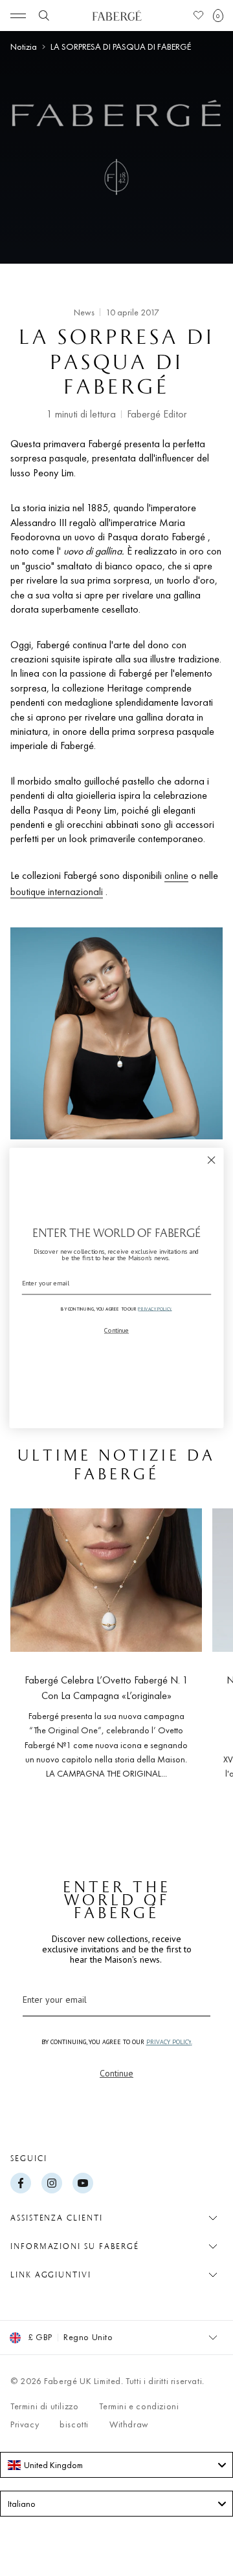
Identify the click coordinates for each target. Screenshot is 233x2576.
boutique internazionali (57, 892)
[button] (218, 16)
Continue (116, 2073)
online (176, 875)
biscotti (74, 2424)
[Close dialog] (212, 1160)
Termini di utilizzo (44, 2406)
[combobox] (116, 2465)
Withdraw (129, 2424)
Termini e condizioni (139, 2406)
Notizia (24, 47)
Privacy (25, 2424)
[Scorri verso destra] (202, 1654)
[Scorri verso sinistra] (31, 1654)
